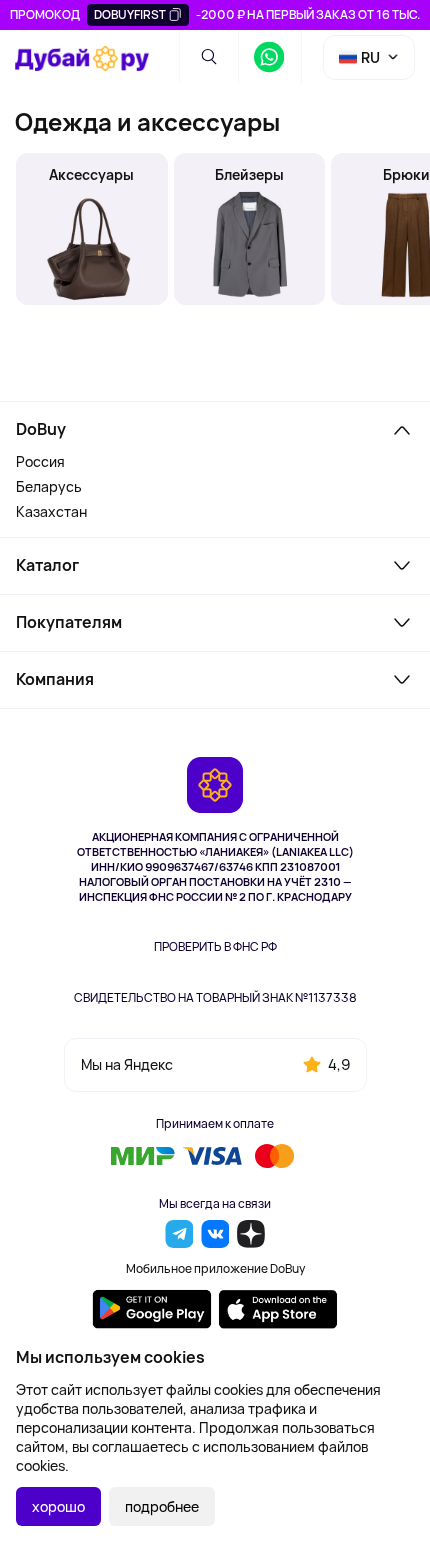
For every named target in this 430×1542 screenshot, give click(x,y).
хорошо (58, 1506)
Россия (40, 461)
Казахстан (51, 511)
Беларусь (49, 486)
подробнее (162, 1506)
